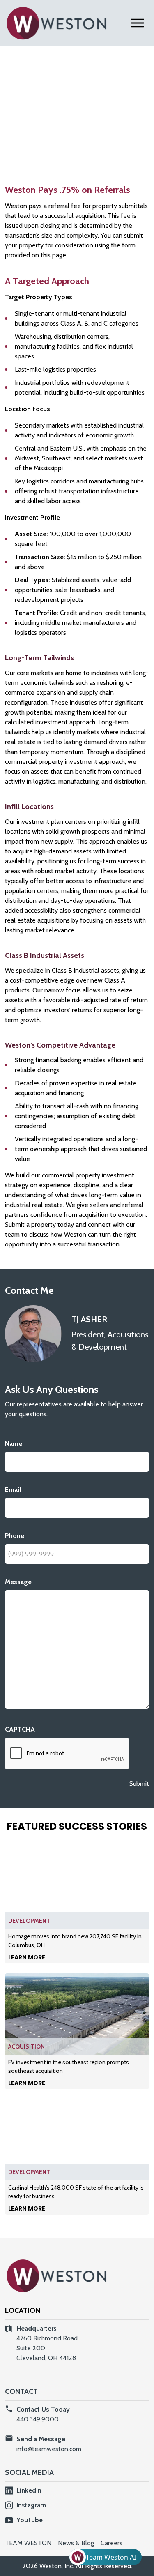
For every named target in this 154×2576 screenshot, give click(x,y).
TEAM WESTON (28, 2543)
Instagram (31, 2505)
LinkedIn (29, 2490)
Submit (139, 1784)
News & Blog (76, 2543)
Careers (111, 2543)
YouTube (30, 2520)
